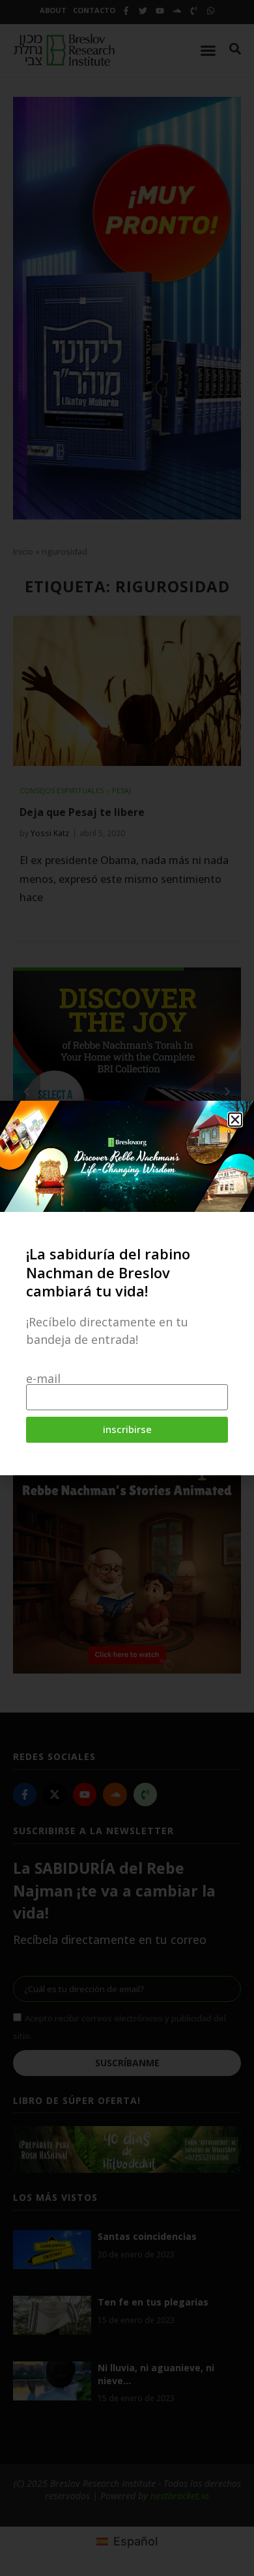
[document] (127, 1288)
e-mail (43, 1378)
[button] (235, 1120)
